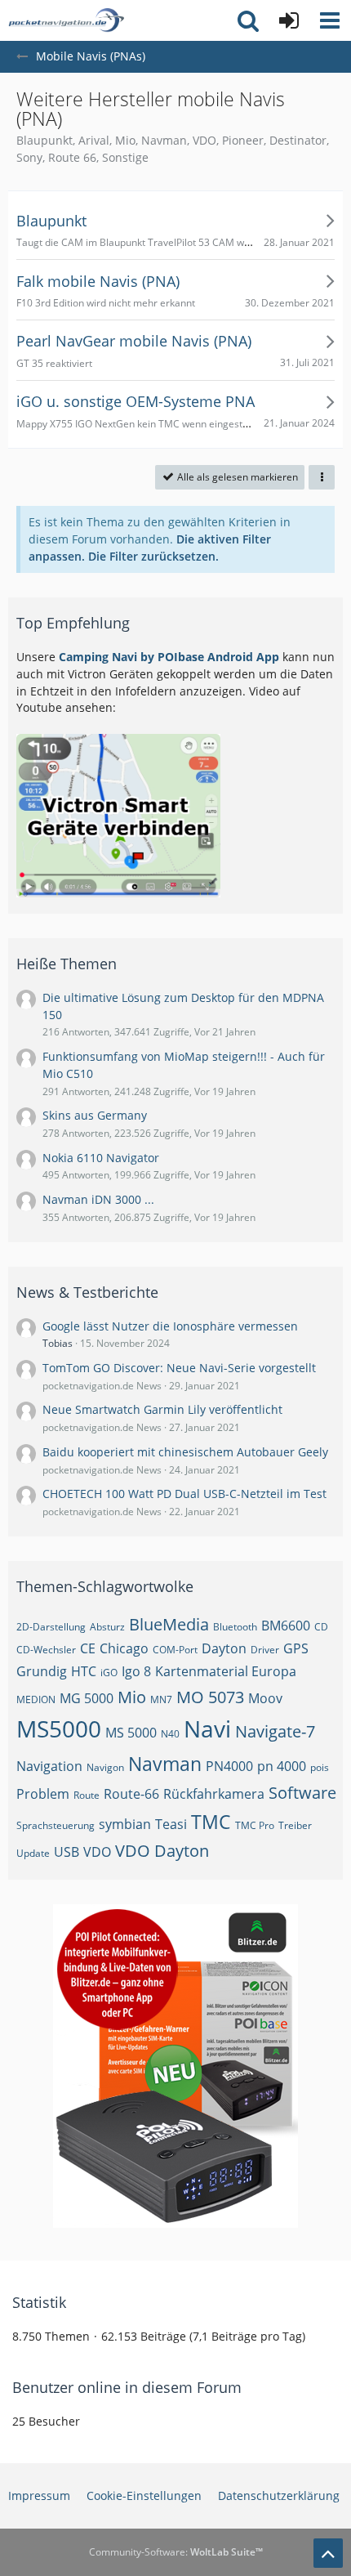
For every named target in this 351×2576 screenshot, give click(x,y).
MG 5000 (87, 1698)
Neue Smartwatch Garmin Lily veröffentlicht (162, 1409)
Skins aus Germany (95, 1115)
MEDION (36, 1699)
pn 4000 (282, 1766)
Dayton (224, 1648)
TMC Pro (255, 1825)
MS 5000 (131, 1733)
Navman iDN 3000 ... (98, 1199)
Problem (43, 1794)
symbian (125, 1824)
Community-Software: (176, 2552)
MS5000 (59, 1729)
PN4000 (229, 1766)
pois (320, 1767)
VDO (97, 1852)
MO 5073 (210, 1697)
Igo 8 (136, 1671)
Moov (265, 1698)
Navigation (49, 1766)
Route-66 (131, 1794)
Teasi (171, 1824)
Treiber (295, 1825)
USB (67, 1852)
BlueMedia (169, 1624)
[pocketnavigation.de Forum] (66, 20)
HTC (84, 1671)
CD (321, 1627)
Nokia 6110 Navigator (101, 1158)
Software (302, 1793)
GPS (296, 1648)
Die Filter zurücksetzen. (153, 556)
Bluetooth (235, 1627)
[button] (330, 20)
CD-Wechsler (46, 1650)
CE (88, 1648)
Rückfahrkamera (214, 1794)
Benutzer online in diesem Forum (127, 2387)
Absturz (107, 1627)
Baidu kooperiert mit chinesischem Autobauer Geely (185, 1452)
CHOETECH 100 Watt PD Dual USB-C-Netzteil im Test (184, 1494)
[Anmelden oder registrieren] (289, 20)
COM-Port (175, 1650)
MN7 (161, 1699)
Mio (132, 1697)
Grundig (42, 1671)
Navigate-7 (275, 1731)
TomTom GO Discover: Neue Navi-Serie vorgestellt (179, 1368)
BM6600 (286, 1626)
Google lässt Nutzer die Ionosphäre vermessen (170, 1326)
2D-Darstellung (51, 1627)
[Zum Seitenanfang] (328, 2553)
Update (33, 1853)
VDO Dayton (162, 1851)
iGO (109, 1673)
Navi (207, 1729)
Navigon (105, 1767)
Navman (165, 1764)
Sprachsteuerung (56, 1825)
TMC (211, 1822)
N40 (170, 1734)
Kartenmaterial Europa (226, 1671)
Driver (265, 1650)
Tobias (58, 1343)
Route (87, 1795)
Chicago (124, 1648)
